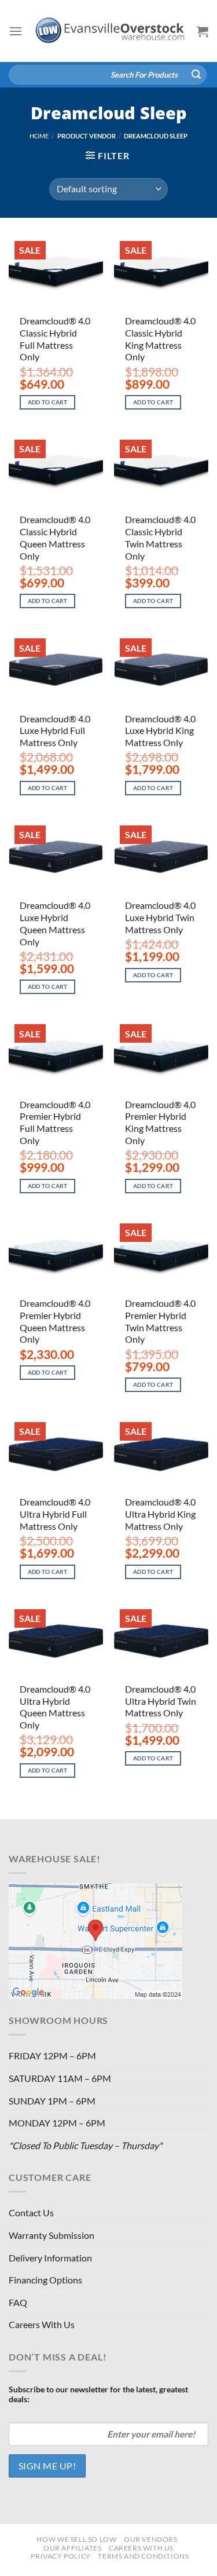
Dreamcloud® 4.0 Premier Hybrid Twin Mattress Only (160, 1321)
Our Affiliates (73, 2548)
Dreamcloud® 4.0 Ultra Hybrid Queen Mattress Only (55, 1707)
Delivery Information (50, 2258)
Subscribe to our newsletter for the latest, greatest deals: (98, 2394)
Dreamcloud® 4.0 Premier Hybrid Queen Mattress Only (55, 1321)
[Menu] (16, 31)
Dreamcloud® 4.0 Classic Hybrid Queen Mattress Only (55, 537)
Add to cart (48, 402)
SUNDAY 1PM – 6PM (52, 2101)
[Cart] (203, 31)
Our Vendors (151, 2539)
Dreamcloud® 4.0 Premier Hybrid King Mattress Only (160, 1122)
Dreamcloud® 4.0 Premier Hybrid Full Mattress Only (55, 1122)
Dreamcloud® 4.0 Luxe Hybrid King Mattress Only (160, 731)
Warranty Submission (52, 2235)
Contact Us (31, 2213)
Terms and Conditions (143, 2556)
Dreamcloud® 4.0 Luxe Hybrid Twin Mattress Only (160, 917)
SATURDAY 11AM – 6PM (60, 2078)
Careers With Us (42, 2324)
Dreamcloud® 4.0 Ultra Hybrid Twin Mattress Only (161, 1701)
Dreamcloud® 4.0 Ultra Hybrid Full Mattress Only (55, 1514)
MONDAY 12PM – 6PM (57, 2123)
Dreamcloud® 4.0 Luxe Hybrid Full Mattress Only (55, 731)
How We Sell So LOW (76, 2539)
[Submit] (196, 75)
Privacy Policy (61, 2556)
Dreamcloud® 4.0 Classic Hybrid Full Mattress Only (55, 339)
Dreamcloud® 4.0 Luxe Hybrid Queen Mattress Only (55, 923)
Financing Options (45, 2280)
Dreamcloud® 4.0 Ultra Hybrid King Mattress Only (160, 1514)
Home (39, 136)
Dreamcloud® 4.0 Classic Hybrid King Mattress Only (160, 339)
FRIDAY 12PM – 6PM (52, 2056)
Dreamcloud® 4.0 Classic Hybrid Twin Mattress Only (160, 537)
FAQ (18, 2302)
